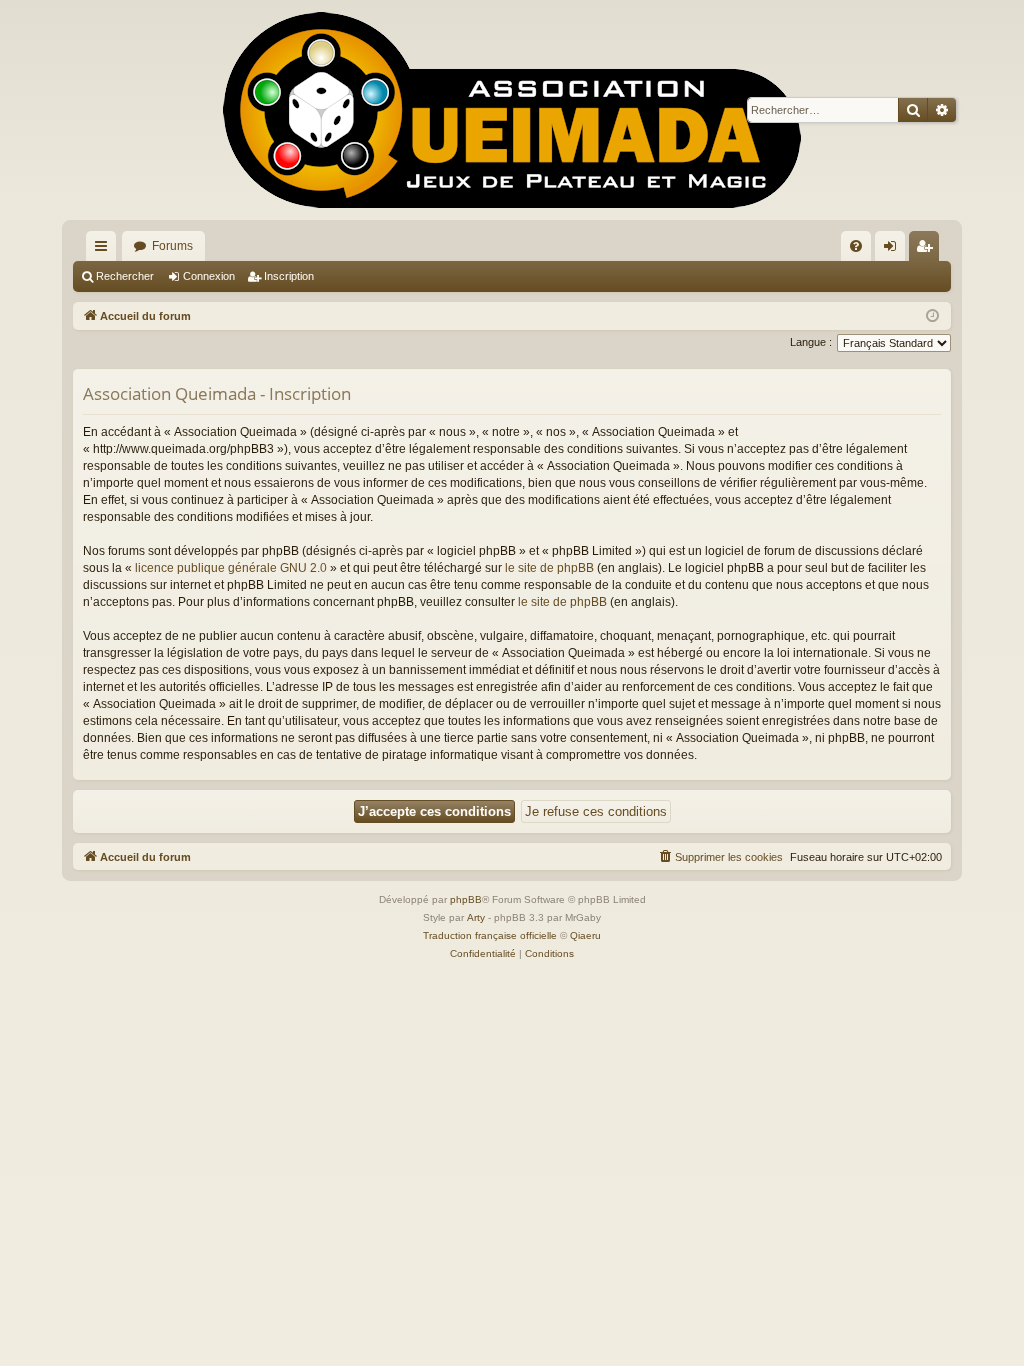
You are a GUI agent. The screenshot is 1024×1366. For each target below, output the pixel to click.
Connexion (209, 276)
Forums (172, 246)
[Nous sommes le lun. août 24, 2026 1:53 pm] (932, 316)
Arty (476, 917)
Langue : (811, 342)
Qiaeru (585, 935)
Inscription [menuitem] (928, 250)
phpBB (466, 899)
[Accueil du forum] (512, 110)
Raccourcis (105, 250)
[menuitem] (856, 246)
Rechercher (125, 276)
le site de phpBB (549, 568)
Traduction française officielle (490, 935)
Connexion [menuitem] (894, 250)
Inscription (289, 276)
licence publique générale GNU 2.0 (231, 568)
